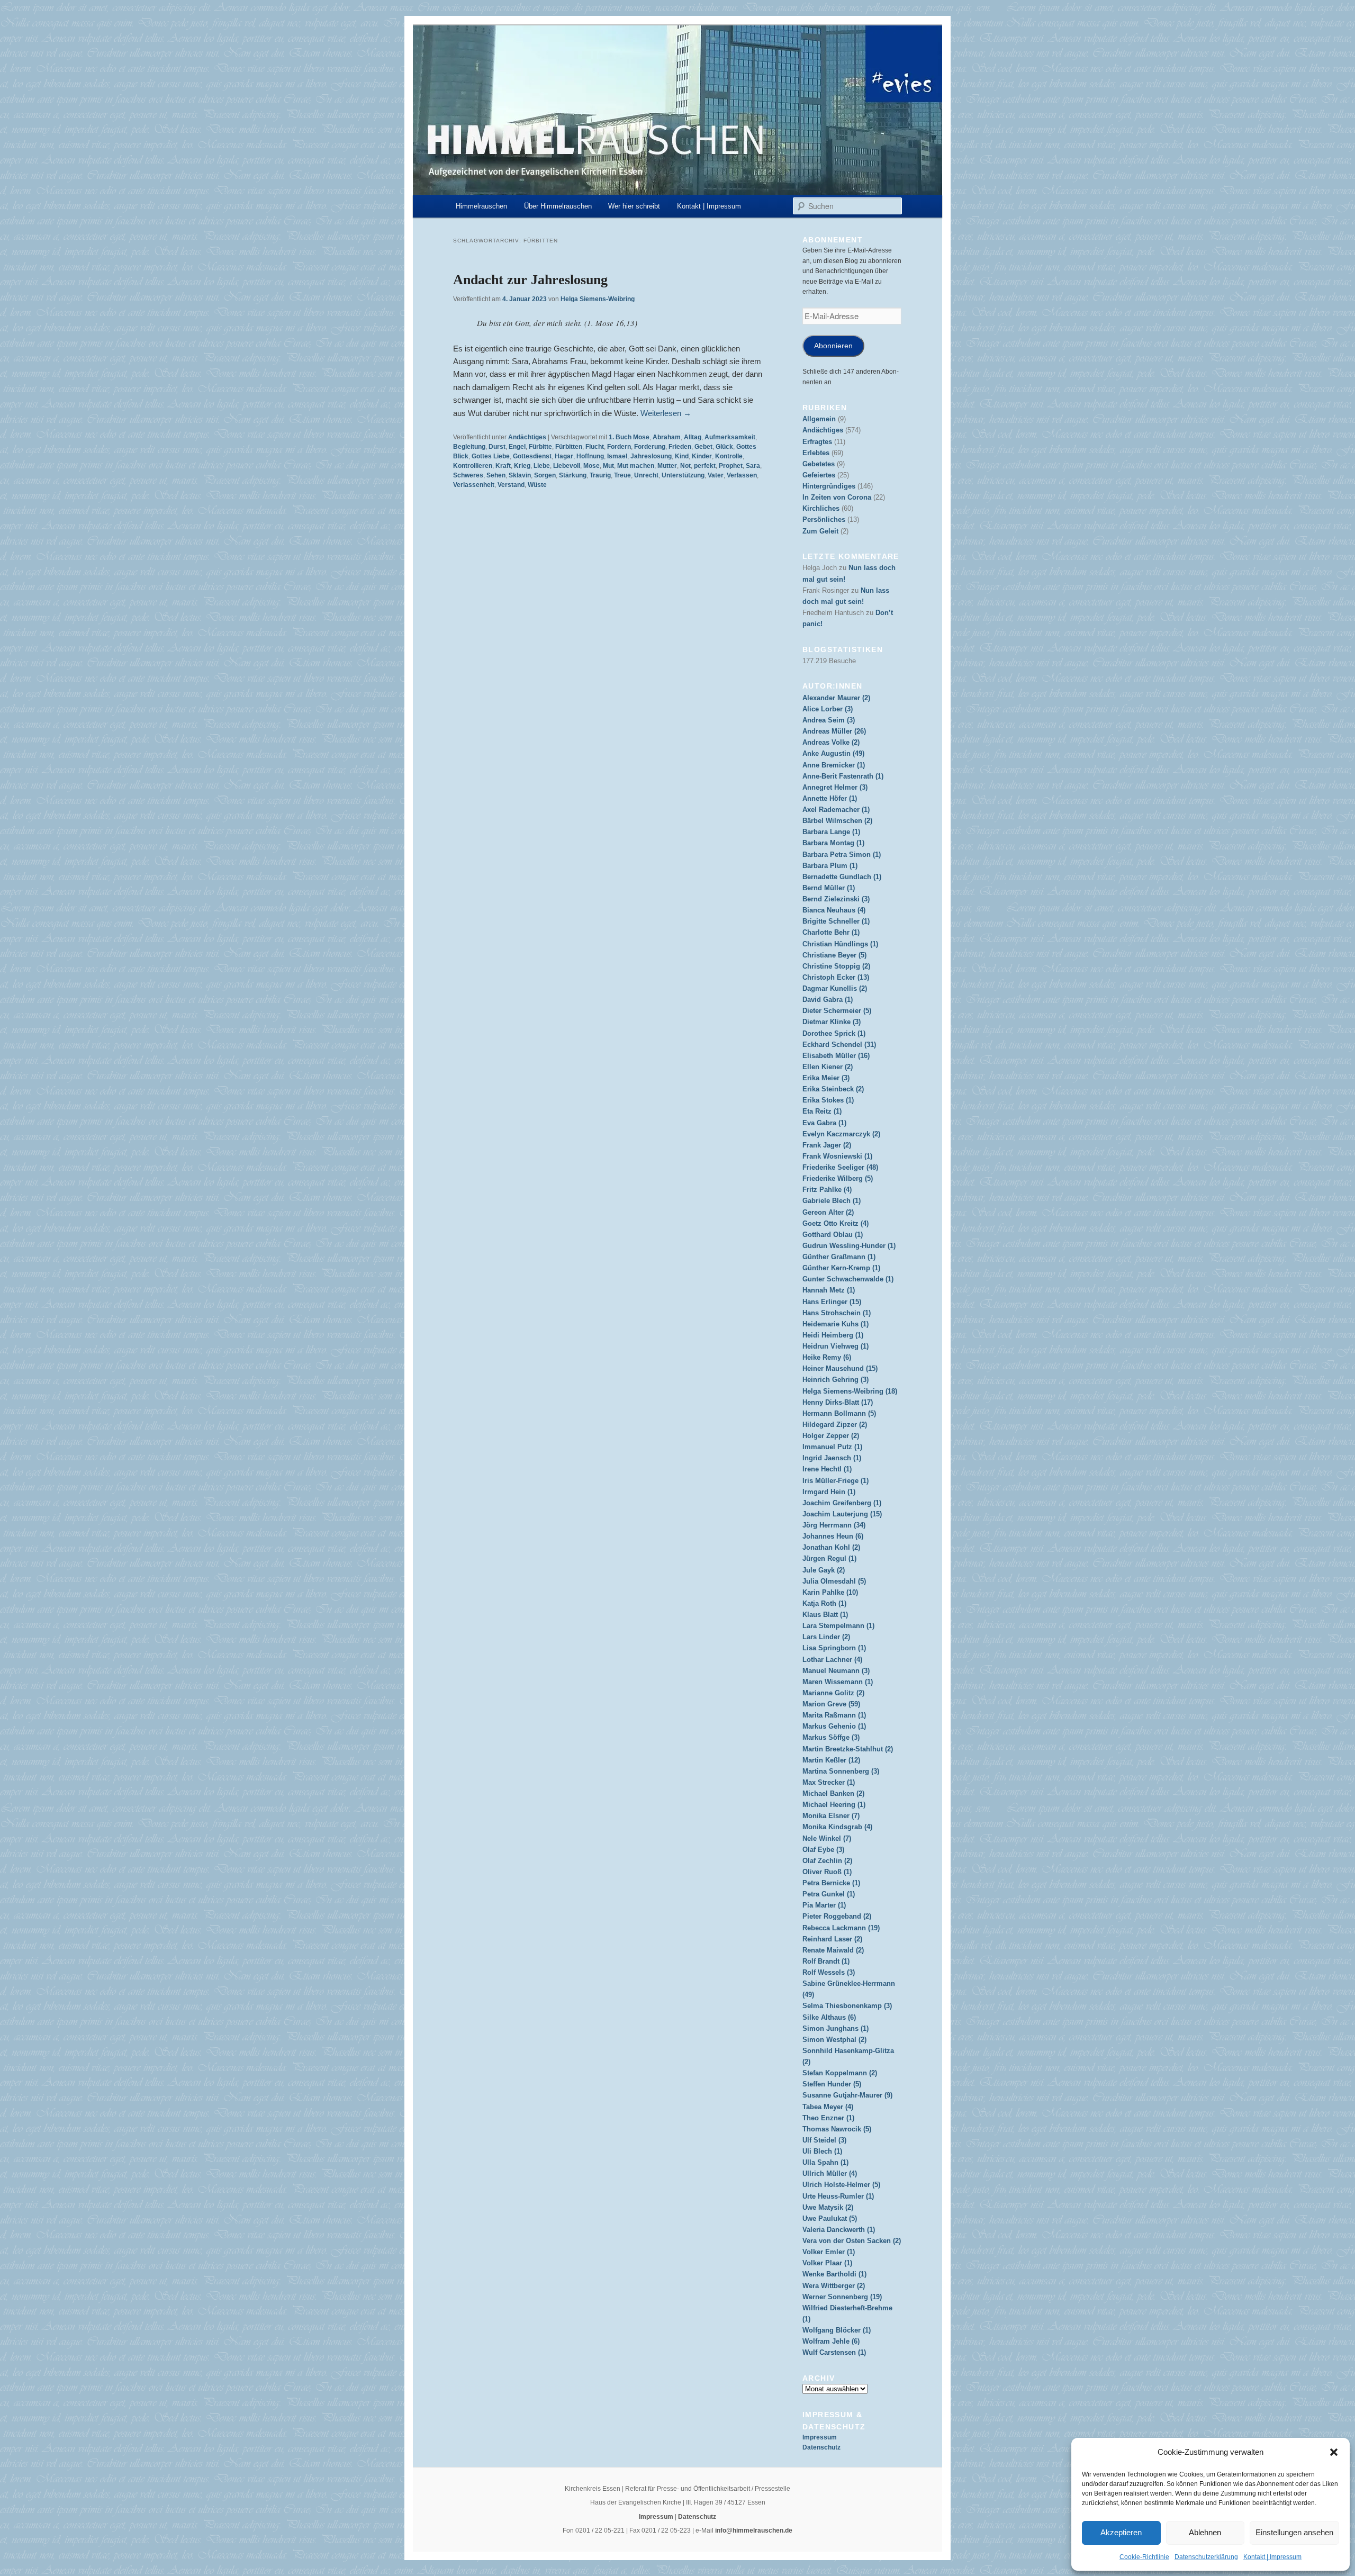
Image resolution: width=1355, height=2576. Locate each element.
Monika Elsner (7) (831, 1816)
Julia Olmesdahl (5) (834, 1581)
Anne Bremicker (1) (834, 765)
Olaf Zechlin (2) (827, 1861)
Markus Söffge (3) (831, 1737)
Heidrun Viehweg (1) (835, 1346)
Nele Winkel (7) (827, 1838)
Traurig (600, 475)
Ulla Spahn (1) (825, 2162)
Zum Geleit (820, 531)
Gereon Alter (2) (828, 1212)
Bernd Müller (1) (829, 888)
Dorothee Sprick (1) (834, 1033)
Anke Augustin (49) (833, 753)
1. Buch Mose (629, 437)
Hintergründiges (829, 486)
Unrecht (646, 475)
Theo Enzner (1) (828, 2118)
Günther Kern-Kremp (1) (841, 1268)
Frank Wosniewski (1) (837, 1156)
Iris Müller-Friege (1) (835, 1481)
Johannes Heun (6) (833, 1536)
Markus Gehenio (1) (834, 1726)
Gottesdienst (532, 456)
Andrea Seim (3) (829, 720)
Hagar (564, 456)
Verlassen (742, 475)
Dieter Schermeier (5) (837, 1011)
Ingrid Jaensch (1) (832, 1458)
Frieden (680, 447)
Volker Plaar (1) (827, 2263)
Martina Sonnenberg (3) (841, 1771)
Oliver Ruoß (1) (827, 1872)
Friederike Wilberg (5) (838, 1178)
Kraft (503, 466)
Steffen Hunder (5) (832, 2084)
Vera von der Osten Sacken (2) (852, 2241)
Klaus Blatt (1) (825, 1615)
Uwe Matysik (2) (828, 2207)
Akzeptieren (1121, 2532)
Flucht (595, 447)
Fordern (619, 447)
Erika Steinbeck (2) (833, 1089)
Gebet (703, 447)
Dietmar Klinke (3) (832, 1022)
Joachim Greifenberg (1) (842, 1503)
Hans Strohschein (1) (837, 1313)
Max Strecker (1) (829, 1782)
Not (685, 466)
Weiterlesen (666, 413)
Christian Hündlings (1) (840, 944)
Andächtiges (527, 437)
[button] (1334, 2452)
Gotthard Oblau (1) (833, 1235)
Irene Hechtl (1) (827, 1469)
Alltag (693, 437)
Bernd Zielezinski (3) (836, 899)
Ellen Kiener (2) (828, 1067)
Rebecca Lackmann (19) (841, 1928)
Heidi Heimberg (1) (833, 1335)
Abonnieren (833, 346)
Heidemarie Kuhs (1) (835, 1324)
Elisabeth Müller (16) (836, 1056)
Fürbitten (569, 447)
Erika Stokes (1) (828, 1100)
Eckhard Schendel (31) (839, 1045)
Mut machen (636, 466)
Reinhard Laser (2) (832, 1939)
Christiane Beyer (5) (834, 955)
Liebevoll (567, 466)
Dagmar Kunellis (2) (835, 988)
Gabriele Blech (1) (832, 1201)
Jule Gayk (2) (824, 1570)
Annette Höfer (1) (830, 798)
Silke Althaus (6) (829, 2017)
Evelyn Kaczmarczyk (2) (841, 1134)
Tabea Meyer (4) (828, 2107)
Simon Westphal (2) (834, 2040)
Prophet (731, 466)
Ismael (617, 456)
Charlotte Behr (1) (831, 932)
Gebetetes (819, 464)
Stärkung (573, 475)
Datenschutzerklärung (1206, 2557)
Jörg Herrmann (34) (834, 1525)
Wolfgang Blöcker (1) (837, 2330)
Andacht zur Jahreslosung (530, 280)
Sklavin (520, 475)
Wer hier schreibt (634, 206)
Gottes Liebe (491, 456)
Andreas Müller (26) (834, 731)
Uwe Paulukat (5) (830, 2218)
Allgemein (819, 419)
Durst (497, 447)
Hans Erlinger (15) (832, 1302)
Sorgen (545, 475)
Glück (724, 447)
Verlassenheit (474, 485)
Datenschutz (821, 2447)
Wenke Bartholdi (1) (834, 2274)
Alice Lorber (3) (828, 709)
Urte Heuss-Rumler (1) (838, 2196)
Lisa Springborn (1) (834, 1648)
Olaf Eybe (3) (823, 1850)
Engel (517, 447)
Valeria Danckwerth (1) (839, 2230)
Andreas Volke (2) (831, 742)
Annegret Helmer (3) (835, 787)
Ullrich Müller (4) (830, 2173)
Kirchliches (821, 508)
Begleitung (469, 447)
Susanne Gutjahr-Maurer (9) (847, 2095)
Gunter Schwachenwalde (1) (848, 1279)
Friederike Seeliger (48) (840, 1167)
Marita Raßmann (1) (834, 1715)
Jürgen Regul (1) (829, 1558)
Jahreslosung (651, 456)
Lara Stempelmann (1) (838, 1626)
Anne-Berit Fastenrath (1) (843, 776)
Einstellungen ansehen (1294, 2532)
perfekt (705, 466)
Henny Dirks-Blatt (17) (838, 1402)
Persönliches (824, 519)
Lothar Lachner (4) (832, 1660)
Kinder (702, 456)
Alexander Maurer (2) (836, 698)
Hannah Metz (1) (829, 1290)
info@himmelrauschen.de (754, 2530)
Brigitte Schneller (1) (836, 921)
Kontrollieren (473, 466)
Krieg (522, 466)
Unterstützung (683, 475)
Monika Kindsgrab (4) (837, 1827)
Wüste (537, 485)
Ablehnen (1205, 2532)
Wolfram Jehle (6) (831, 2341)
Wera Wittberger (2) (834, 2286)
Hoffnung (590, 456)
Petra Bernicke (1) (831, 1883)
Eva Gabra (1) (824, 1123)
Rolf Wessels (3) (829, 1972)
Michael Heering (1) (834, 1805)
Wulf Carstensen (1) (834, 2352)
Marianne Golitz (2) (833, 1693)
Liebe (542, 466)
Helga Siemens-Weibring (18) (850, 1391)
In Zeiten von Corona (837, 497)
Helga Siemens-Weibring (598, 299)
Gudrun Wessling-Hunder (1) (849, 1246)
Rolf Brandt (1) (826, 1961)
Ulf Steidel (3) (824, 2140)
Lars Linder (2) (826, 1637)
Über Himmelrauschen (558, 206)
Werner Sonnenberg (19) (842, 2297)
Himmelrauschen (481, 206)
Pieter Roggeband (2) (837, 1916)
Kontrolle (729, 456)
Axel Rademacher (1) (836, 810)
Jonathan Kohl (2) (831, 1547)
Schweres (468, 475)
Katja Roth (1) (824, 1603)
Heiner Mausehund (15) (840, 1368)
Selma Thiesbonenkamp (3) (847, 2006)
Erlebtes (816, 453)
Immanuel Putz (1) (832, 1447)
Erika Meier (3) (826, 1078)
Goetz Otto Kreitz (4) (835, 1223)
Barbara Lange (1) (831, 832)
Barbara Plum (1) (830, 866)
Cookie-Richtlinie (1144, 2557)
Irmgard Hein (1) (829, 1492)
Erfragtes (817, 442)
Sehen (496, 475)
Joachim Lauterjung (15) (842, 1514)
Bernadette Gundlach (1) (842, 877)
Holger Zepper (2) (831, 1436)
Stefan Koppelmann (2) (840, 2073)
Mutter (667, 466)
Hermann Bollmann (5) (839, 1413)
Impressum (820, 2437)
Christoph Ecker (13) (836, 977)
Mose (591, 466)
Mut (608, 466)
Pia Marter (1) (824, 1905)
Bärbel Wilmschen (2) (837, 821)
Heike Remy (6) (827, 1357)
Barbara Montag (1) (833, 843)
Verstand (511, 485)
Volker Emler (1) (829, 2252)
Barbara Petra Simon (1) (842, 855)
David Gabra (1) (828, 1000)
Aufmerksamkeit (730, 437)
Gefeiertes (819, 475)
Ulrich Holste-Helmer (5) (841, 2185)
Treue (622, 475)
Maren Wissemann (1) (838, 1682)
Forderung (650, 447)
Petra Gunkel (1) (829, 1894)
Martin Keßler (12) (831, 1760)
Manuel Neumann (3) (836, 1671)
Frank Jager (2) (827, 1145)
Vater (716, 475)
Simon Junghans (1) (835, 2028)
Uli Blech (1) (822, 2151)
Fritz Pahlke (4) (827, 1190)
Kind (682, 456)
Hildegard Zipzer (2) (835, 1425)
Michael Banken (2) (833, 1793)
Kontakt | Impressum (1272, 2557)
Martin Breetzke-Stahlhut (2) (848, 1749)
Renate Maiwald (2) (833, 1950)
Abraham (667, 437)
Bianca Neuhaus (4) (834, 910)
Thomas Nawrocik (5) (837, 2129)
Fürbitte (540, 447)
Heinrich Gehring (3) (835, 1380)
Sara (753, 466)
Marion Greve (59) (831, 1704)
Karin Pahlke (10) (830, 1592)
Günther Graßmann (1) (839, 1257)
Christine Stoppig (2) (836, 966)
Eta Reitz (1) (822, 1111)
